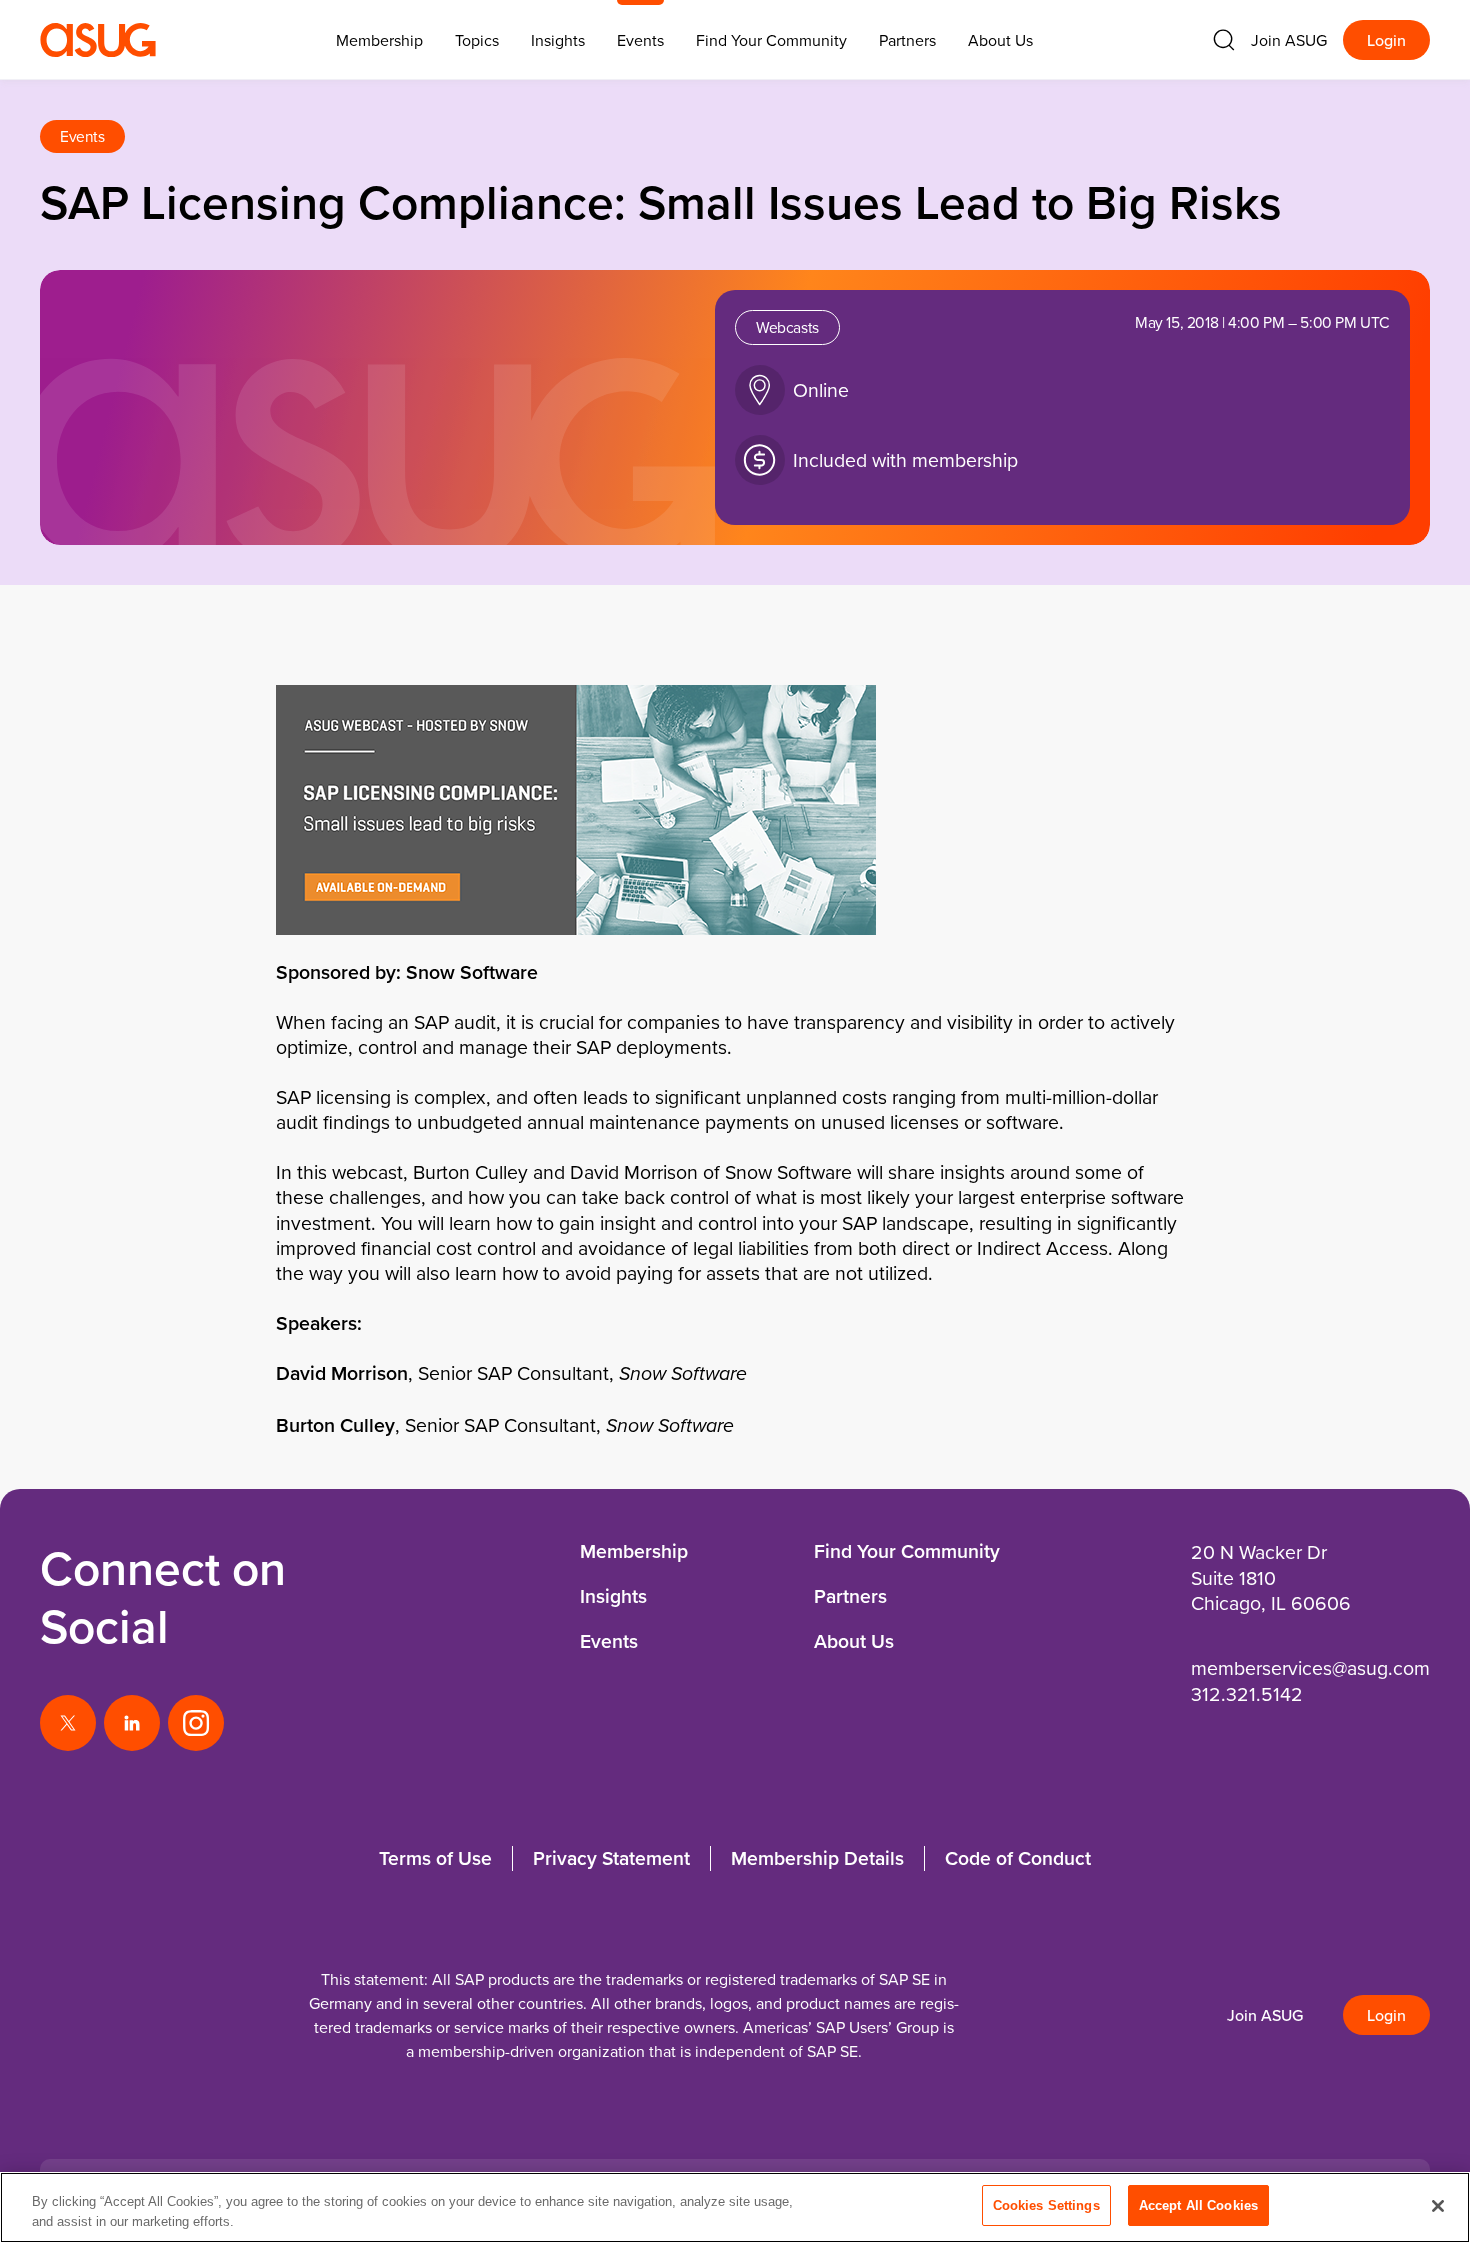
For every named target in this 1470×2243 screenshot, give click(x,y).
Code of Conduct (1018, 1858)
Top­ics (477, 40)
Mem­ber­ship (379, 40)
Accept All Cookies (1198, 2205)
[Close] (1438, 2206)
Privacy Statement (611, 1858)
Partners (907, 40)
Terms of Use (435, 1858)
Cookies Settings (1046, 2205)
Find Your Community (771, 40)
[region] (735, 2207)
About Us (1000, 40)
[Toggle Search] (1224, 40)
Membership (634, 1551)
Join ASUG (1289, 40)
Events (640, 40)
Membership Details (817, 1858)
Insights (558, 40)
